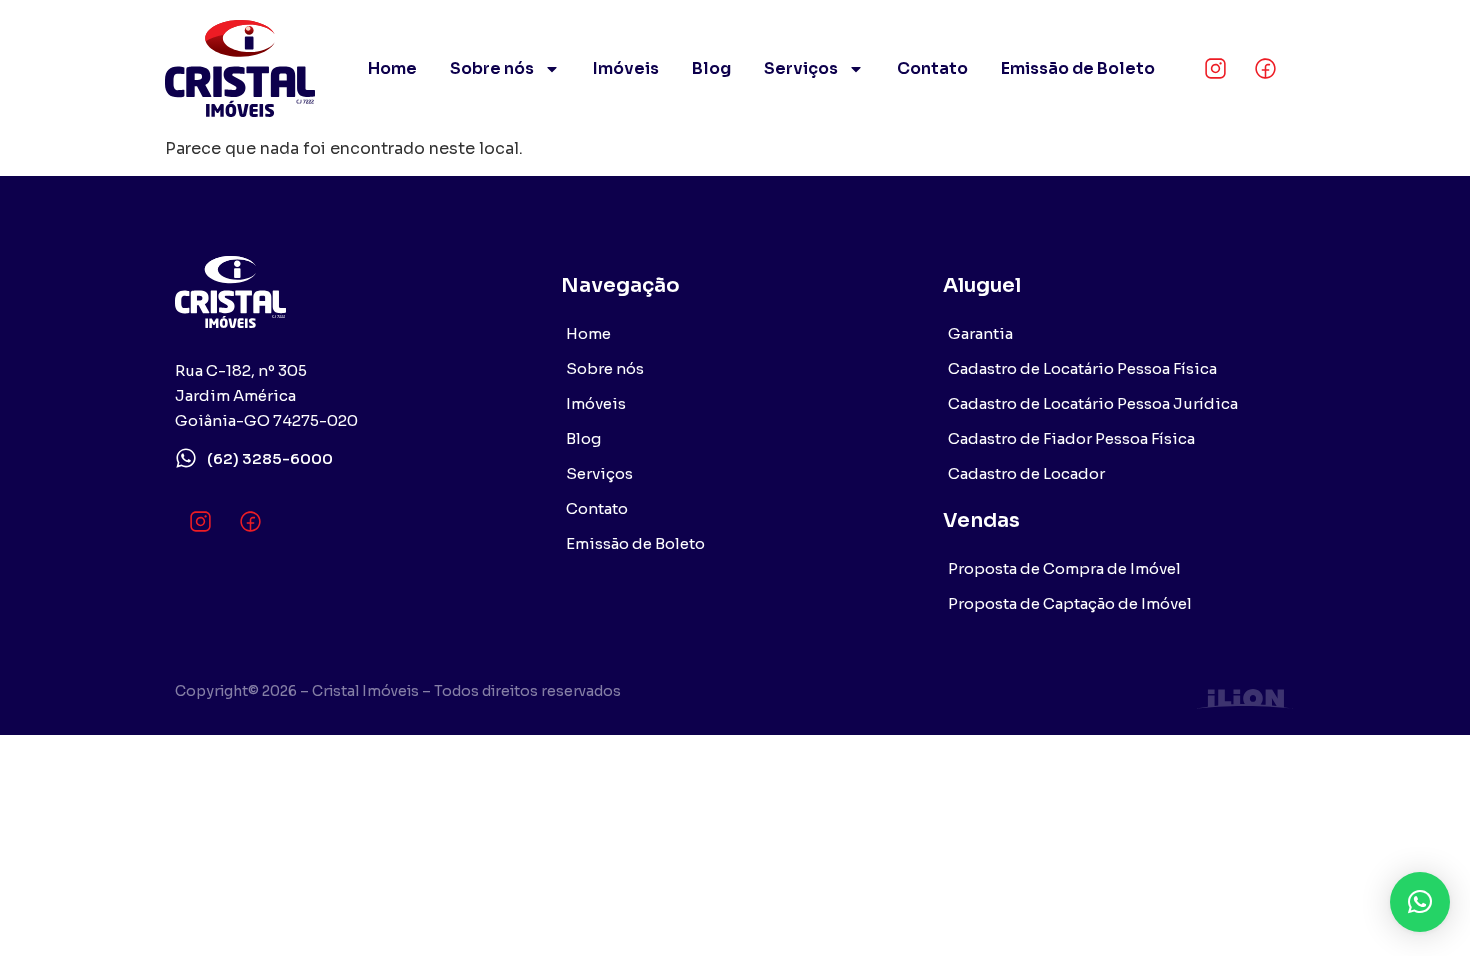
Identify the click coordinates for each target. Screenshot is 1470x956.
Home (392, 68)
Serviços (801, 68)
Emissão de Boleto (1078, 68)
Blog (711, 68)
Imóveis (626, 68)
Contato (932, 68)
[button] (1420, 902)
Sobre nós (492, 68)
